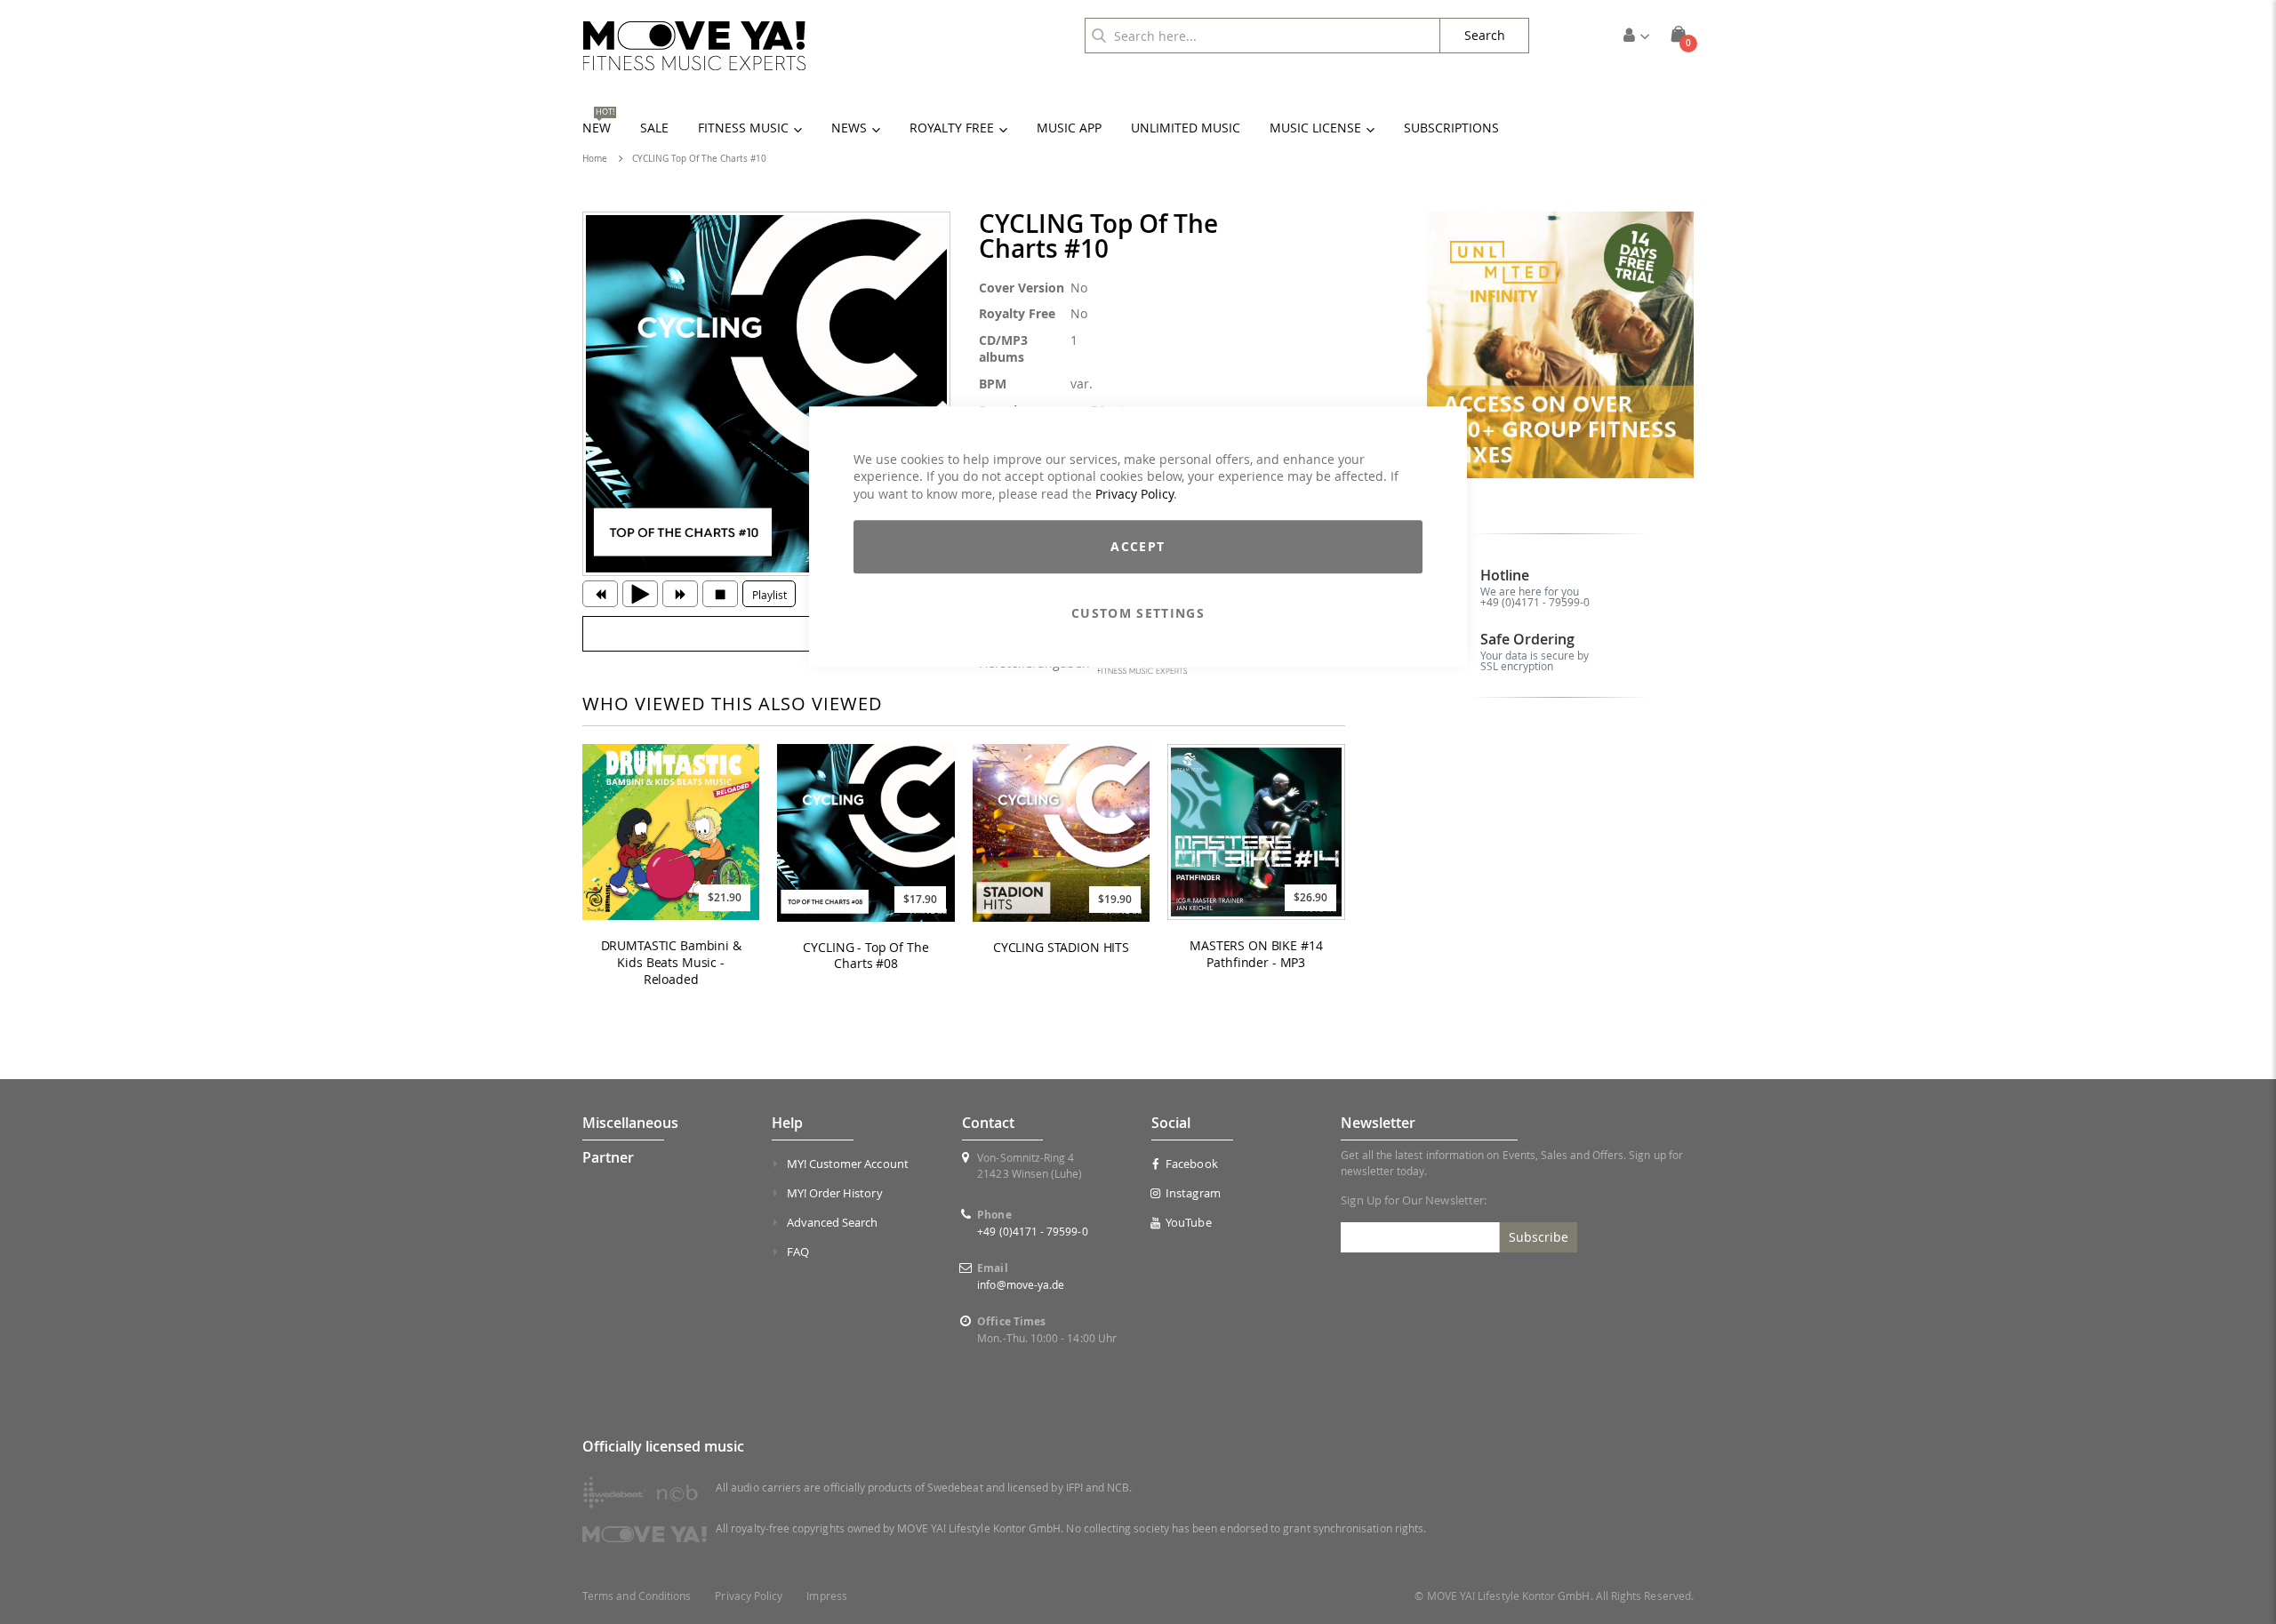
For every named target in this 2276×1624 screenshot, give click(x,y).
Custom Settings (1138, 614)
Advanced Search (833, 1222)
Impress (826, 1596)
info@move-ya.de (1021, 1284)
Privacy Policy (1134, 494)
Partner (608, 1157)
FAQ (798, 1252)
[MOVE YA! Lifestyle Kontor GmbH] (694, 46)
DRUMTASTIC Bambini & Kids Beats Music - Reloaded (671, 963)
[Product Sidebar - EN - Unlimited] (1561, 345)
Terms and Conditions (637, 1596)
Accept (1138, 547)
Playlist (769, 595)
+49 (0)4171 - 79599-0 (1535, 602)
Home (595, 159)
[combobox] (1262, 36)
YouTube (1188, 1222)
